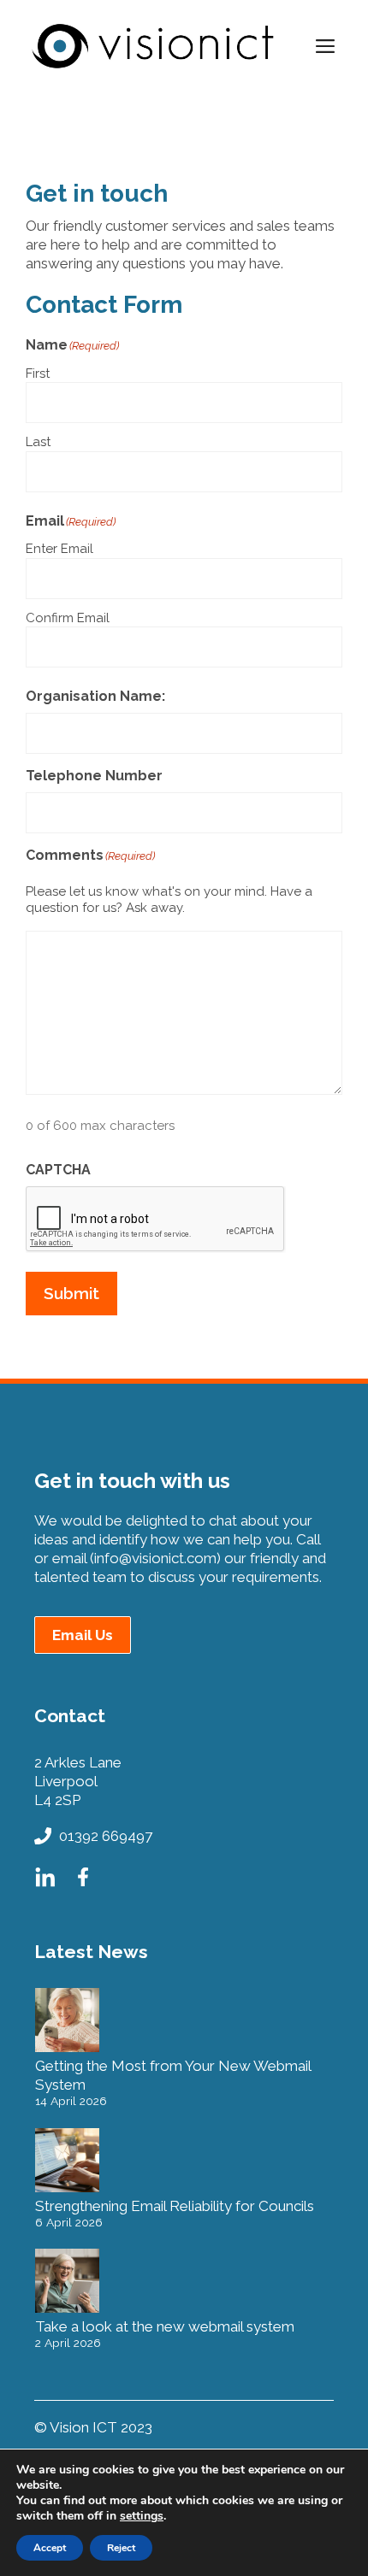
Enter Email (59, 549)
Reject (121, 2548)
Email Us (83, 1635)
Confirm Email (68, 618)
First (38, 373)
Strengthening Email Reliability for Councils (175, 2206)
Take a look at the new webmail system (165, 2326)
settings (142, 2516)
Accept (50, 2548)
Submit (71, 1293)
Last (38, 442)
